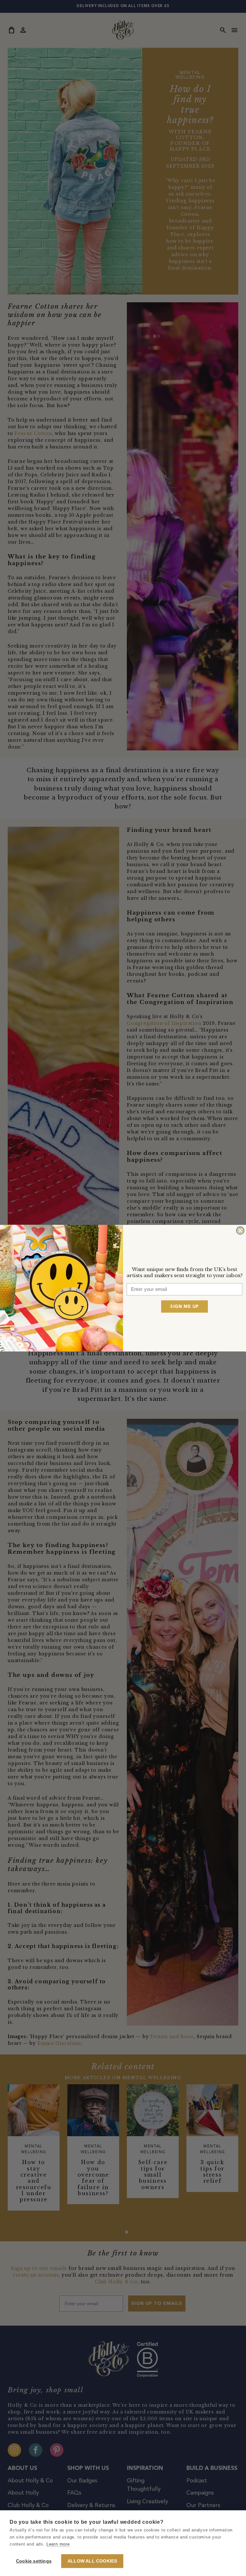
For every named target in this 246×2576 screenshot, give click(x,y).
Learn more (58, 2544)
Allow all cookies (92, 2561)
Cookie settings (34, 2561)
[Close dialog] (240, 1230)
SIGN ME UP (184, 1306)
